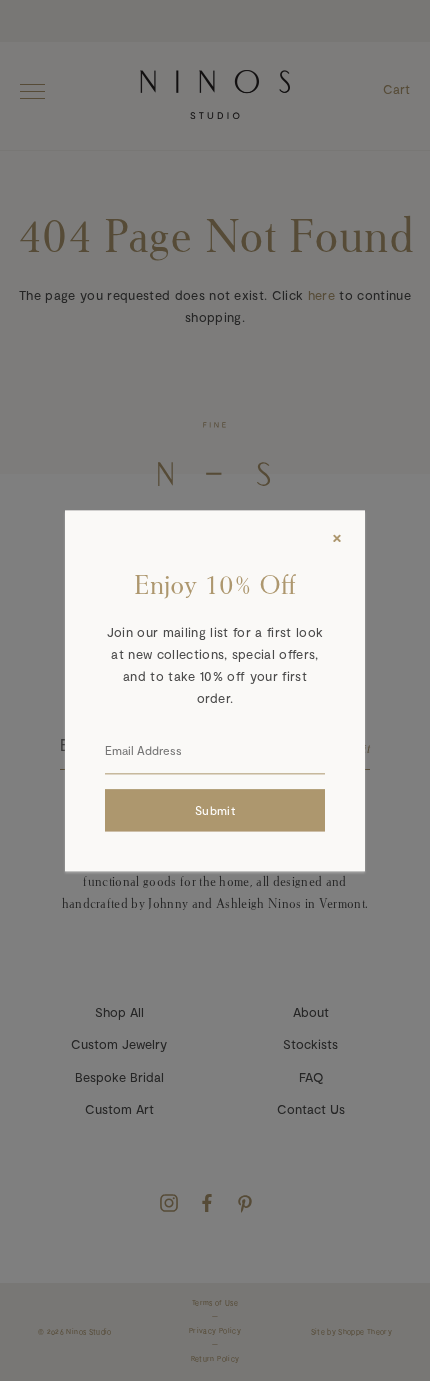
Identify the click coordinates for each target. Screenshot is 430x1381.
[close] (337, 538)
